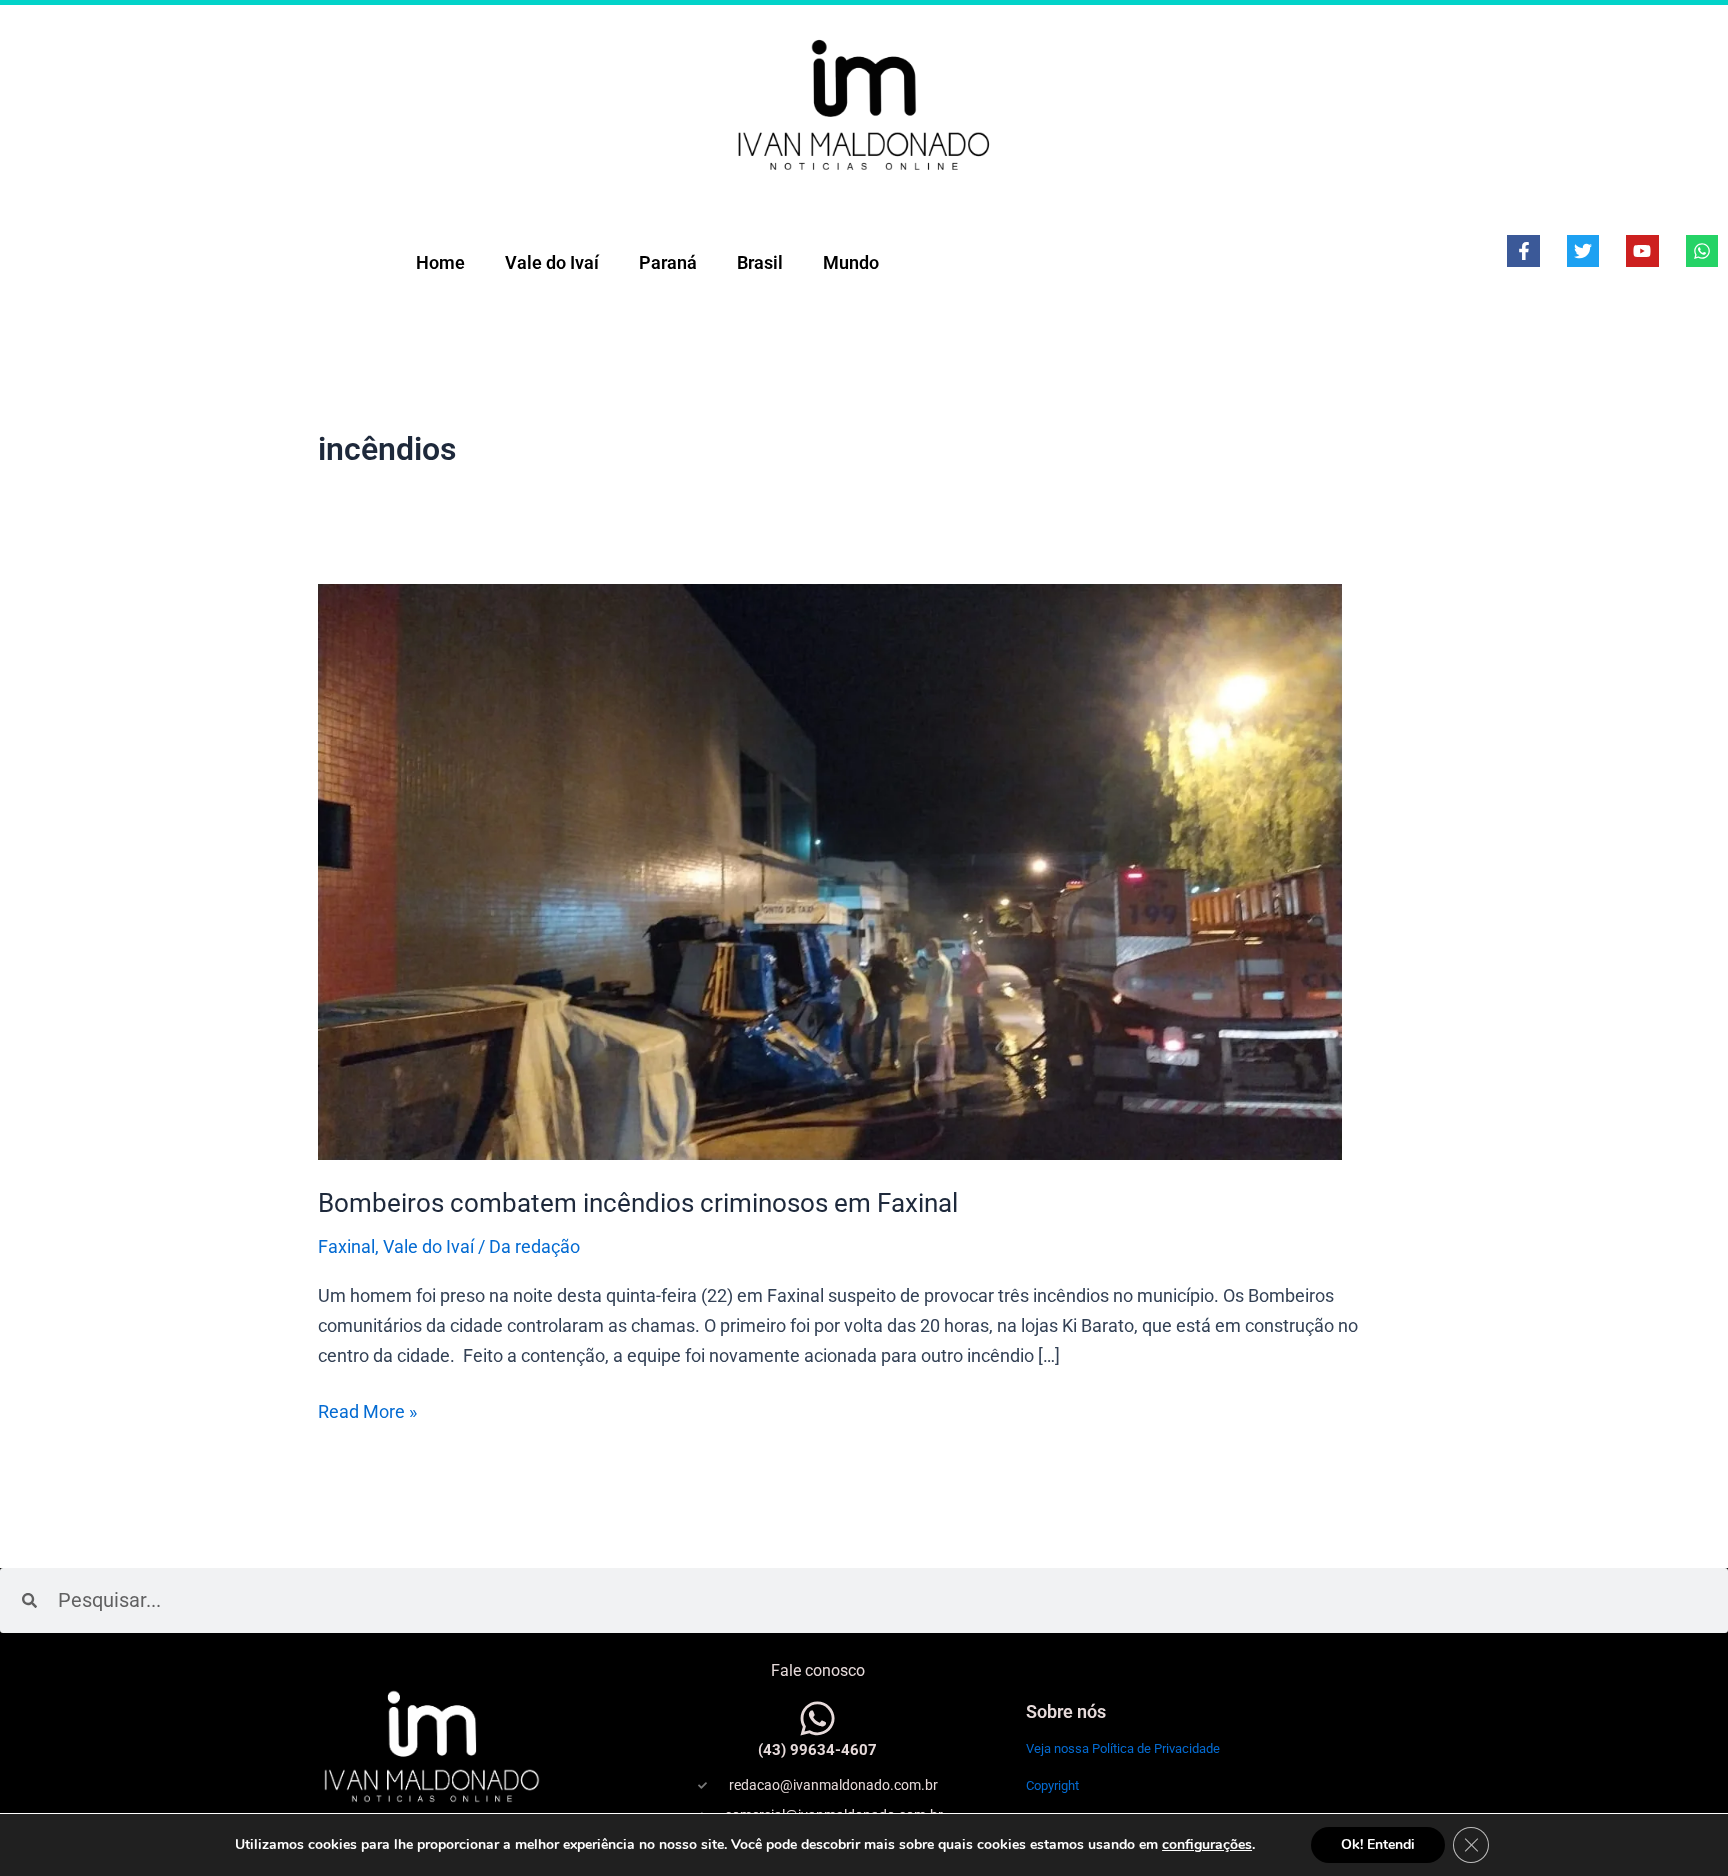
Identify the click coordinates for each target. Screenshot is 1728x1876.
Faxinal (346, 1246)
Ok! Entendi (1378, 1844)
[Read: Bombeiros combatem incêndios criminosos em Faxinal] (830, 870)
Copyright (1052, 1785)
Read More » (367, 1409)
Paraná (668, 262)
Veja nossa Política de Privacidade (1123, 1748)
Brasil (760, 262)
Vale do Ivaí (552, 262)
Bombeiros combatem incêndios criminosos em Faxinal (638, 1203)
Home (440, 262)
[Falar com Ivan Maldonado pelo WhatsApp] (817, 1718)
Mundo (851, 262)
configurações (1207, 1845)
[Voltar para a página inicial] (864, 103)
